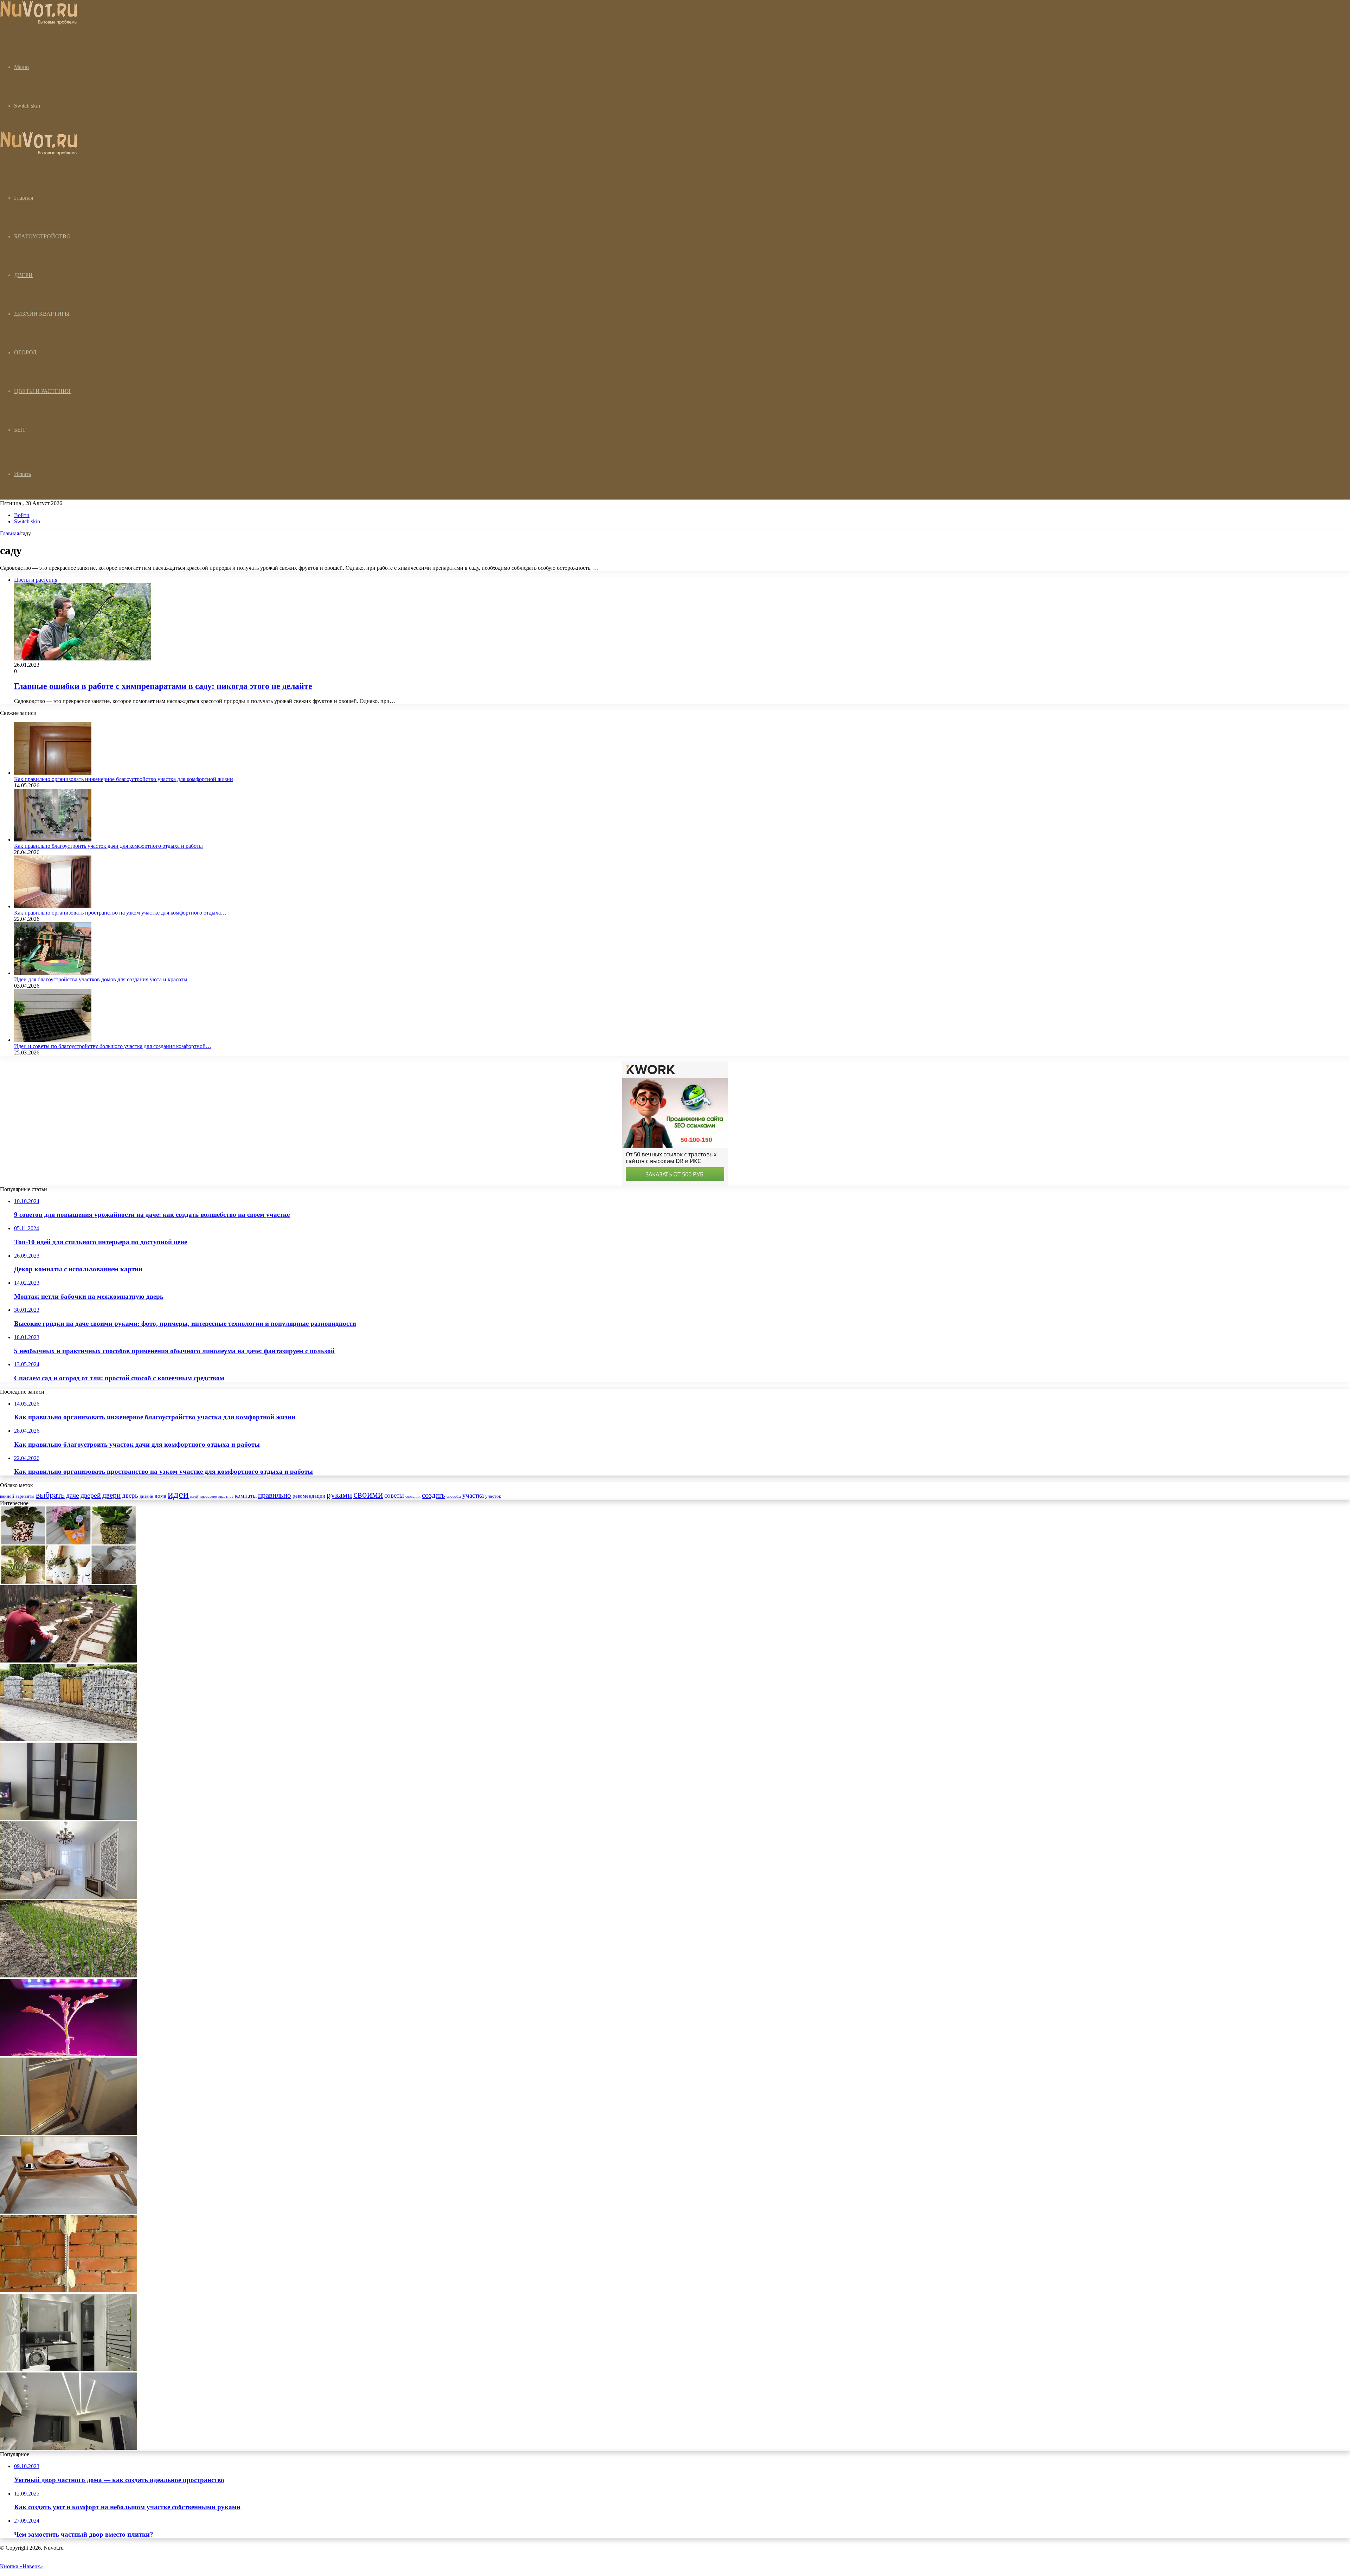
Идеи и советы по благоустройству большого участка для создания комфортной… (113, 1046)
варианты (25, 1496)
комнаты (246, 1496)
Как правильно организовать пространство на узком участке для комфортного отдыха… (120, 913)
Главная (9, 533)
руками (339, 1495)
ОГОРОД (25, 352)
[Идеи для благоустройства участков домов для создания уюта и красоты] (53, 973)
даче (73, 1495)
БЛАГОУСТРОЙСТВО (42, 236)
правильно (275, 1495)
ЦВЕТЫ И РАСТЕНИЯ (42, 391)
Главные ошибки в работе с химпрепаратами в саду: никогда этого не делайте (163, 686)
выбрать (50, 1495)
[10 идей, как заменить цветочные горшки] (69, 1582)
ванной (7, 1496)
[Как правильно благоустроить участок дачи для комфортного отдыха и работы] (53, 840)
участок (493, 1496)
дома (160, 1496)
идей (194, 1496)
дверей (91, 1495)
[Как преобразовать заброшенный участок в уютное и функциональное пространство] (69, 1661)
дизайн (146, 1496)
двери (111, 1495)
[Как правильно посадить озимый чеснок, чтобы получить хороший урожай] (69, 1975)
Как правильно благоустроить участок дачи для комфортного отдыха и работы (108, 846)
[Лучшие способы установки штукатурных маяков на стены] (69, 2290)
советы (394, 1495)
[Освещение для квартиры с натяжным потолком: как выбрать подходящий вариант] (69, 2448)
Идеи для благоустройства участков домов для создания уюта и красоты (101, 979)
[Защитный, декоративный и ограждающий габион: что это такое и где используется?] (69, 1739)
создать (433, 1495)
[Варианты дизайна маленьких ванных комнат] (69, 2369)
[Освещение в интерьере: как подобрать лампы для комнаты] (69, 1897)
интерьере (208, 1496)
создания (413, 1496)
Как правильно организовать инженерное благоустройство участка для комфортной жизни (124, 779)
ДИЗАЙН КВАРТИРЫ (42, 314)
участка (473, 1495)
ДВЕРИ (23, 275)
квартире (226, 1496)
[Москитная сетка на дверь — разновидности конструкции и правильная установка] (69, 2133)
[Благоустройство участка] (39, 23)
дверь (130, 1495)
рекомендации (309, 1496)
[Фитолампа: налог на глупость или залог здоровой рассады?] (69, 2054)
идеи (178, 1494)
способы (454, 1496)
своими (368, 1494)
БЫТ (20, 430)
